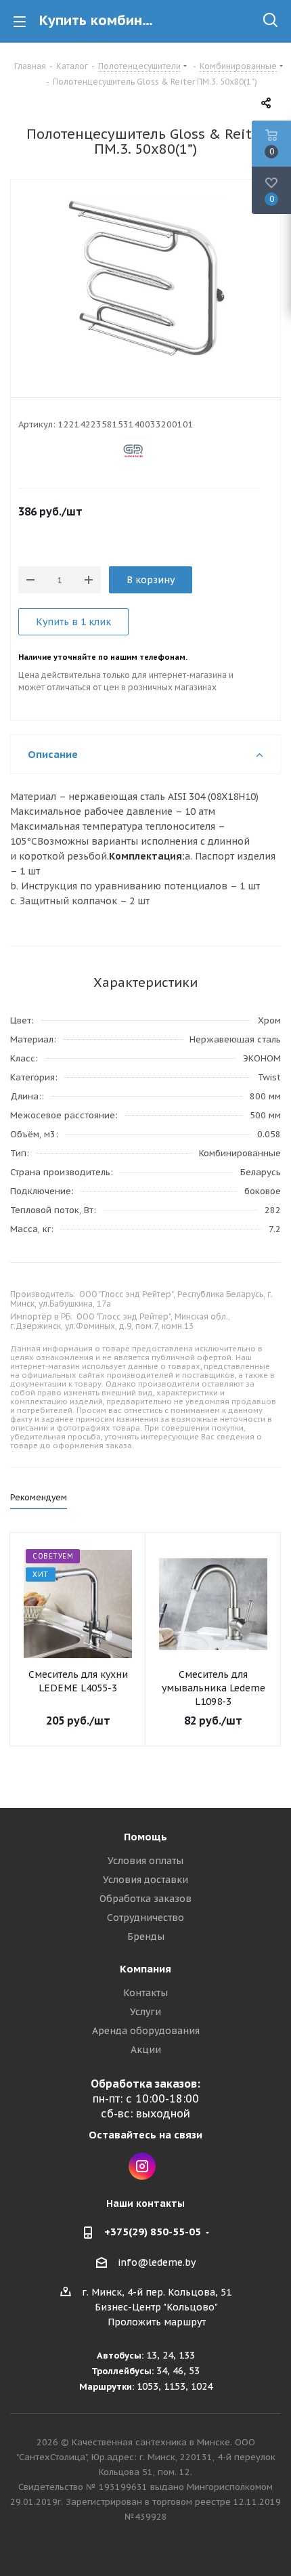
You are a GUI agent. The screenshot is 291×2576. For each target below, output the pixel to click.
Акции (146, 2050)
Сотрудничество (145, 1918)
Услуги (145, 2012)
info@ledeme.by (157, 2262)
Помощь (145, 1837)
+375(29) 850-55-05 (153, 2232)
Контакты (145, 1993)
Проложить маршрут (157, 2322)
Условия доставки (145, 1880)
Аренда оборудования (146, 2031)
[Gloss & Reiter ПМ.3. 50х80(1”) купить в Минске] (145, 278)
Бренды (146, 1937)
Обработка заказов (145, 1899)
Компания (145, 1969)
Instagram (142, 2166)
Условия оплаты (145, 1861)
